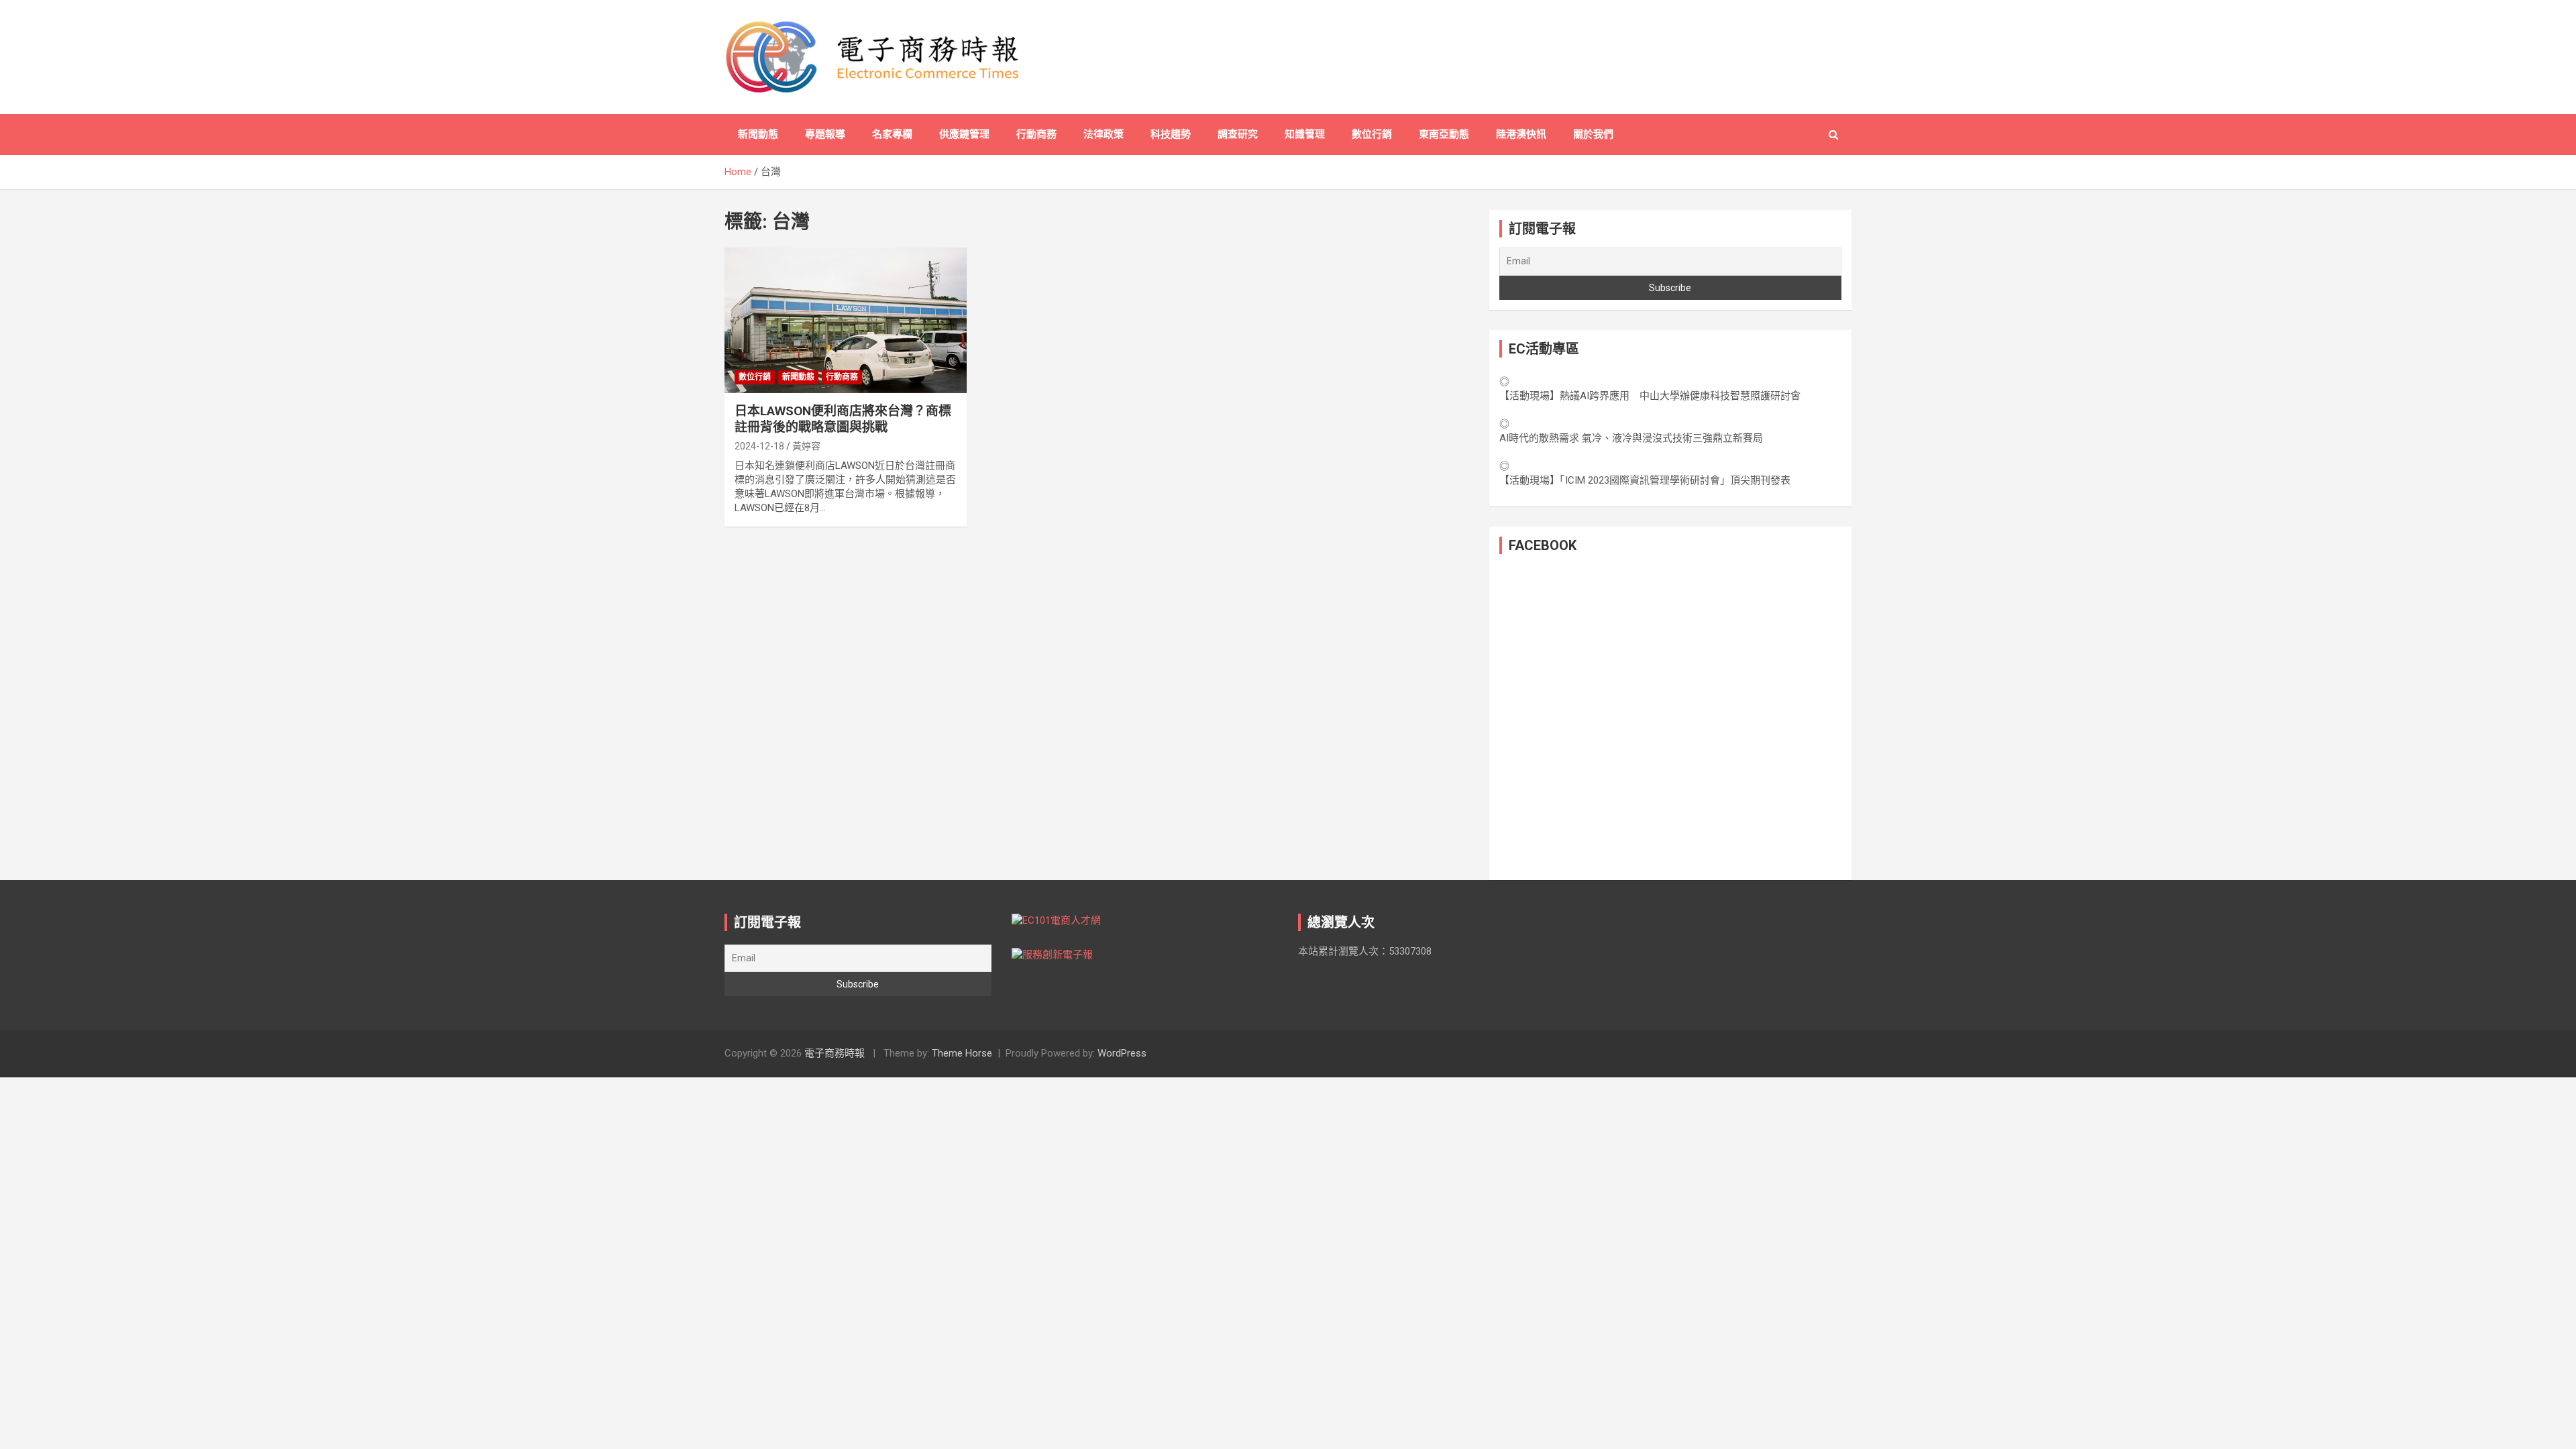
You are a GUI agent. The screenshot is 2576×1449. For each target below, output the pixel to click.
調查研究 (1238, 134)
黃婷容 (806, 446)
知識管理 (1305, 134)
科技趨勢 (1171, 134)
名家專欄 (892, 134)
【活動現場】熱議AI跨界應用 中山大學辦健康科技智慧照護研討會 (1650, 396)
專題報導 (825, 134)
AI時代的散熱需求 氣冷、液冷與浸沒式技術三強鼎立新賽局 (1631, 438)
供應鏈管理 (964, 134)
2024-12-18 (759, 446)
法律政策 (1104, 134)
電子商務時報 (835, 1053)
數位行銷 (1372, 134)
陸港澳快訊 (1521, 134)
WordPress (1122, 1053)
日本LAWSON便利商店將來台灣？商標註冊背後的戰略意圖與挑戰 (843, 419)
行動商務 (1036, 134)
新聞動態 (758, 134)
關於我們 (1593, 134)
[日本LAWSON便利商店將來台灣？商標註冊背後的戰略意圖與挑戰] (846, 321)
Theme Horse (962, 1053)
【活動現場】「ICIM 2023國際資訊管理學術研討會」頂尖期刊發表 (1645, 480)
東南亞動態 (1444, 134)
